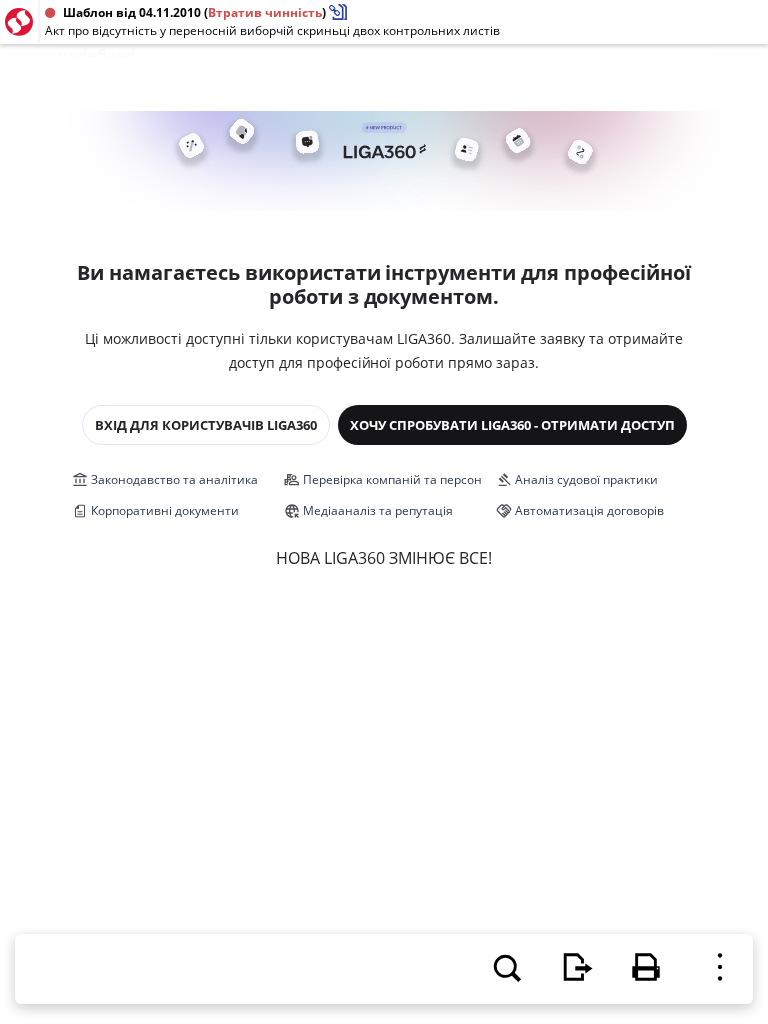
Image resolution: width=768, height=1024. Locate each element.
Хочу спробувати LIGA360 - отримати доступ (512, 425)
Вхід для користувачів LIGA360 (206, 425)
